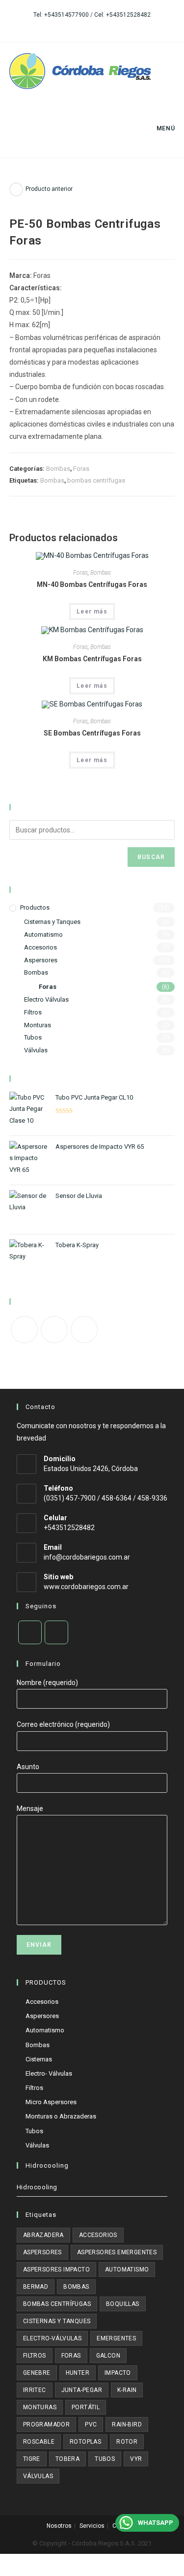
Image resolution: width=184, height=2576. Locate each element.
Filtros (33, 1012)
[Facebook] (24, 1330)
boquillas (123, 2304)
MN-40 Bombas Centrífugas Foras (92, 584)
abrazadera (43, 2235)
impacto (118, 2373)
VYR (136, 2459)
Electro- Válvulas (49, 2073)
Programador (46, 2424)
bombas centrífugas (96, 480)
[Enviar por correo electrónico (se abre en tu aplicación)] (102, 25)
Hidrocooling (37, 2187)
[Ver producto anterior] (16, 189)
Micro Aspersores (51, 2102)
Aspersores (41, 960)
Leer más (92, 612)
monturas (40, 2407)
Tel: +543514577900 (61, 15)
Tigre (32, 2459)
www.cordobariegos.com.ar (86, 1587)
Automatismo (43, 935)
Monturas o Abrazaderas (61, 2116)
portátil (86, 2407)
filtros (35, 2356)
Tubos (33, 1037)
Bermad (36, 2287)
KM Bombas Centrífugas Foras (92, 659)
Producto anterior (49, 189)
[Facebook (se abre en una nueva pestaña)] (81, 25)
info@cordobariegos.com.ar (87, 1557)
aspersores (42, 2252)
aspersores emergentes (117, 2252)
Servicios (92, 2526)
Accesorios (40, 947)
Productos (35, 907)
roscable (39, 2442)
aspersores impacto (56, 2269)
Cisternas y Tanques (52, 922)
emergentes (116, 2338)
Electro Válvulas (46, 999)
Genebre (37, 2373)
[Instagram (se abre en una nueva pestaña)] (91, 25)
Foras (81, 469)
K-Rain (127, 2390)
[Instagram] (54, 1330)
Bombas (58, 469)
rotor (127, 2442)
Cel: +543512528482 (122, 15)
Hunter (78, 2373)
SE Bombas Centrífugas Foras (92, 733)
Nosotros (59, 2526)
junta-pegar (82, 2390)
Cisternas (39, 2059)
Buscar (151, 857)
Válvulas (36, 1050)
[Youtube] (84, 1330)
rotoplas (85, 2442)
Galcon (108, 2356)
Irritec (35, 2390)
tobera (67, 2459)
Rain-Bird (127, 2424)
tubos (105, 2459)
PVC (91, 2424)
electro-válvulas (52, 2338)
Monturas (38, 1025)
